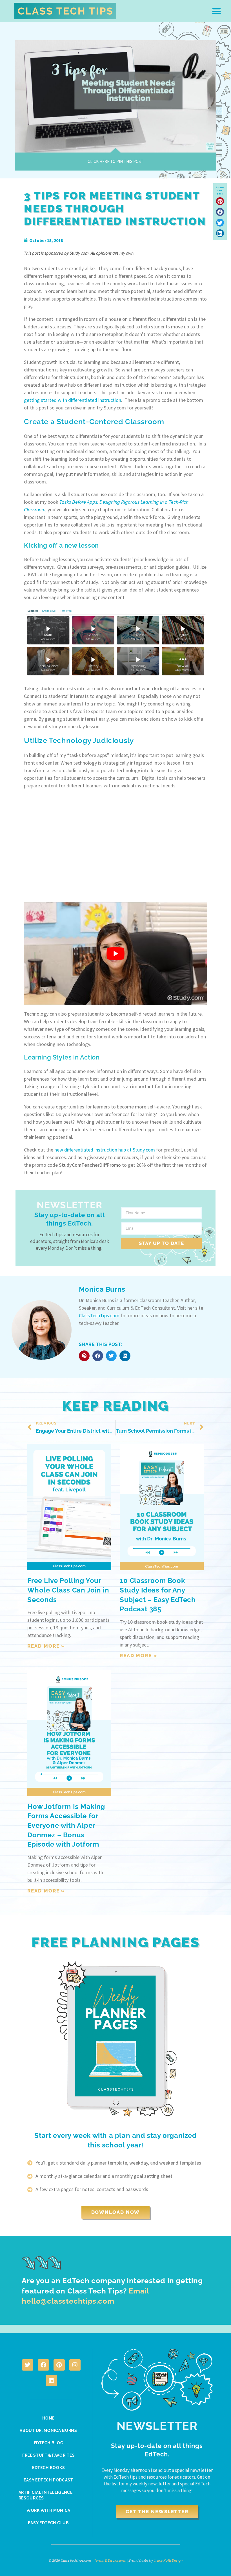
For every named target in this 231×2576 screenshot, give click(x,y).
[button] (217, 11)
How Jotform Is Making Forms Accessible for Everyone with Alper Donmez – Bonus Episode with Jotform (66, 1825)
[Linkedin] (51, 2381)
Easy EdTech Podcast (48, 2480)
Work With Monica (48, 2510)
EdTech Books (48, 2468)
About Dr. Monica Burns (48, 2431)
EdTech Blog (49, 2443)
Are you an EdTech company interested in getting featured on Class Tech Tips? (112, 2291)
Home (48, 2418)
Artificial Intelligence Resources (46, 2495)
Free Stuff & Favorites (48, 2455)
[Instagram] (75, 2365)
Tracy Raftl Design (168, 2560)
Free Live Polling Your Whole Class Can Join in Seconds (68, 1590)
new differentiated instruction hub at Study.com (105, 1150)
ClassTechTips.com (99, 1315)
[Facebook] (43, 2365)
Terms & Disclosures (110, 2560)
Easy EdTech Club (48, 2523)
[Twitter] (28, 2365)
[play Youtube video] (115, 954)
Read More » (46, 1646)
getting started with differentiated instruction (73, 400)
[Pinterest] (59, 2365)
